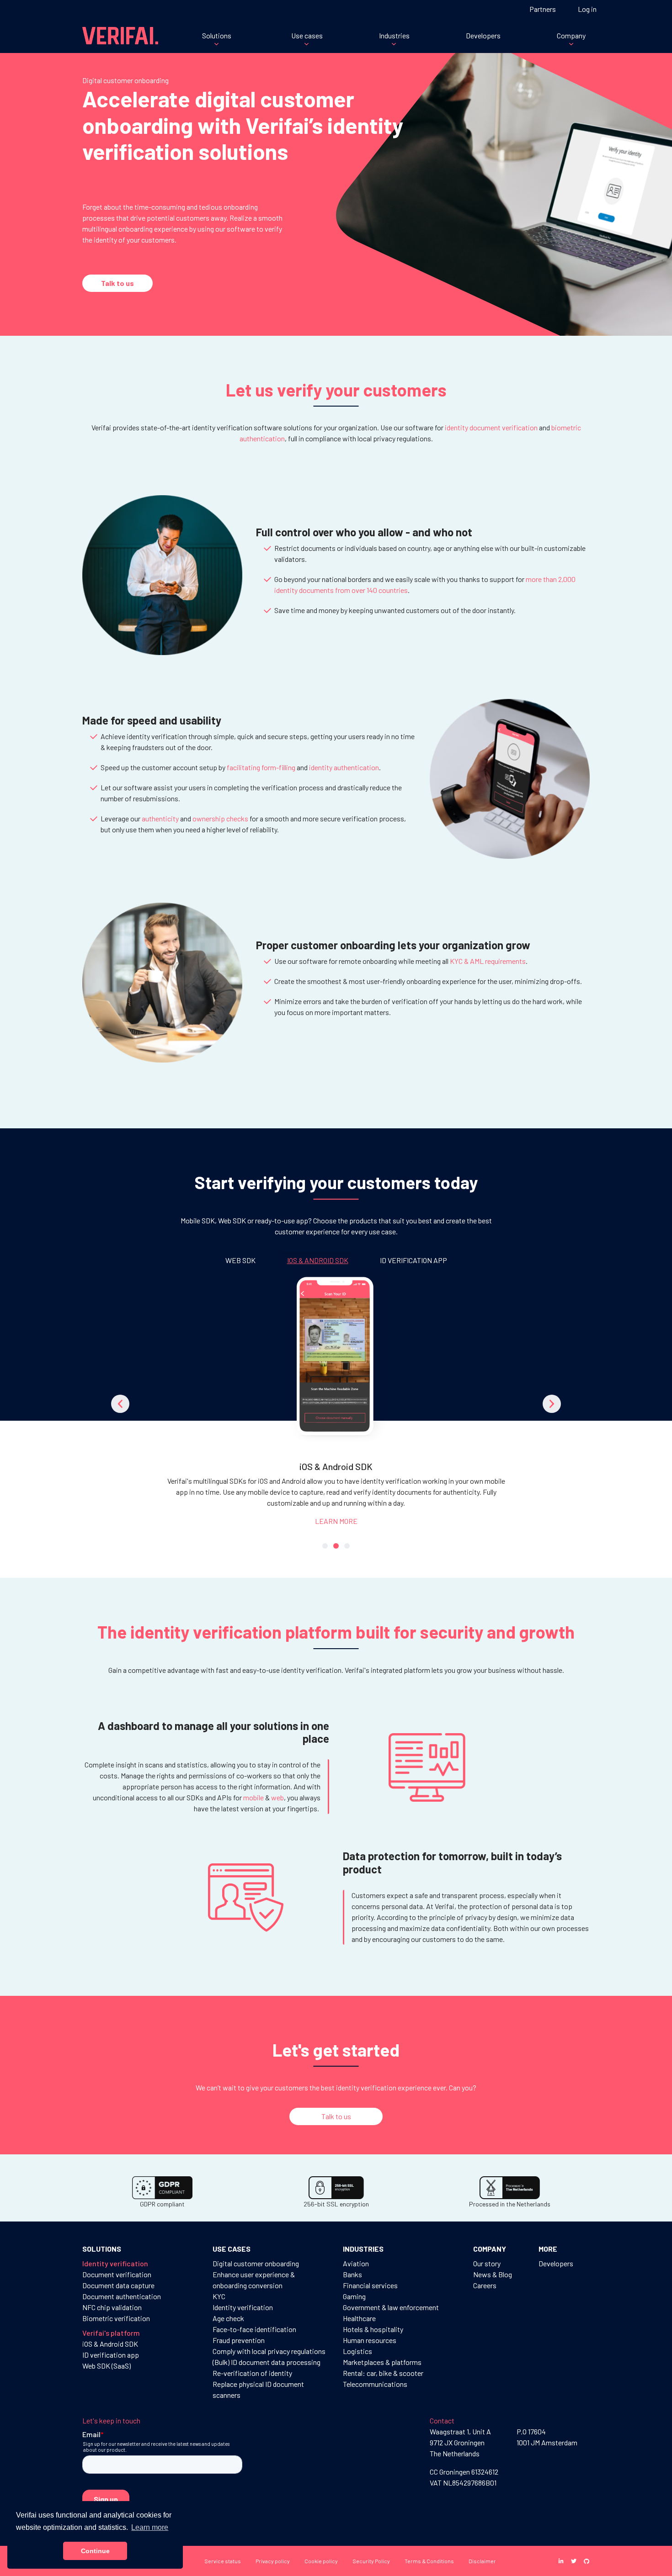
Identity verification (243, 2307)
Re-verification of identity (252, 2373)
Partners (543, 9)
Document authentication (122, 2296)
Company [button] (571, 35)
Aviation (356, 2263)
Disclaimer (482, 2561)
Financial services (370, 2285)
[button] (120, 1404)
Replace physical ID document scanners (258, 2389)
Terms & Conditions (429, 2561)
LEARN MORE (336, 1521)
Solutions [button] (217, 35)
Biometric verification (116, 2318)
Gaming (354, 2296)
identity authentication (344, 767)
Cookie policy (321, 2561)
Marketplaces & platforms (382, 2362)
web (277, 1797)
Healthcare (359, 2318)
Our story (487, 2263)
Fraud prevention (239, 2340)
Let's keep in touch (111, 2420)
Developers (483, 35)
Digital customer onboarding (256, 2263)
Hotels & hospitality (373, 2329)
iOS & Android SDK (110, 2344)
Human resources (370, 2340)
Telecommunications (375, 2384)
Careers (485, 2285)
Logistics (357, 2351)
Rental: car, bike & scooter (383, 2373)
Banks (352, 2274)
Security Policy (371, 2561)
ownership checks (220, 818)
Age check (228, 2318)
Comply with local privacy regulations (269, 2351)
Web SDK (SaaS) (107, 2366)
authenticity (160, 818)
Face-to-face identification (254, 2329)
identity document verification (491, 427)
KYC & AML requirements (488, 961)
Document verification (117, 2274)
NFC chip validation (112, 2307)
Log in (587, 9)
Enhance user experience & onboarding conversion (254, 2280)
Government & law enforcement (391, 2307)
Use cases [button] (307, 35)
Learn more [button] (150, 2527)
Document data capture (118, 2285)
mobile (253, 1797)
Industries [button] (394, 35)
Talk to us (117, 283)
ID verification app (111, 2355)
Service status (223, 2561)
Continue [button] (95, 2551)
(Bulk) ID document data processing (267, 2362)
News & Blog (493, 2274)
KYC (219, 2296)
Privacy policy (273, 2561)
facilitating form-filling (261, 767)
